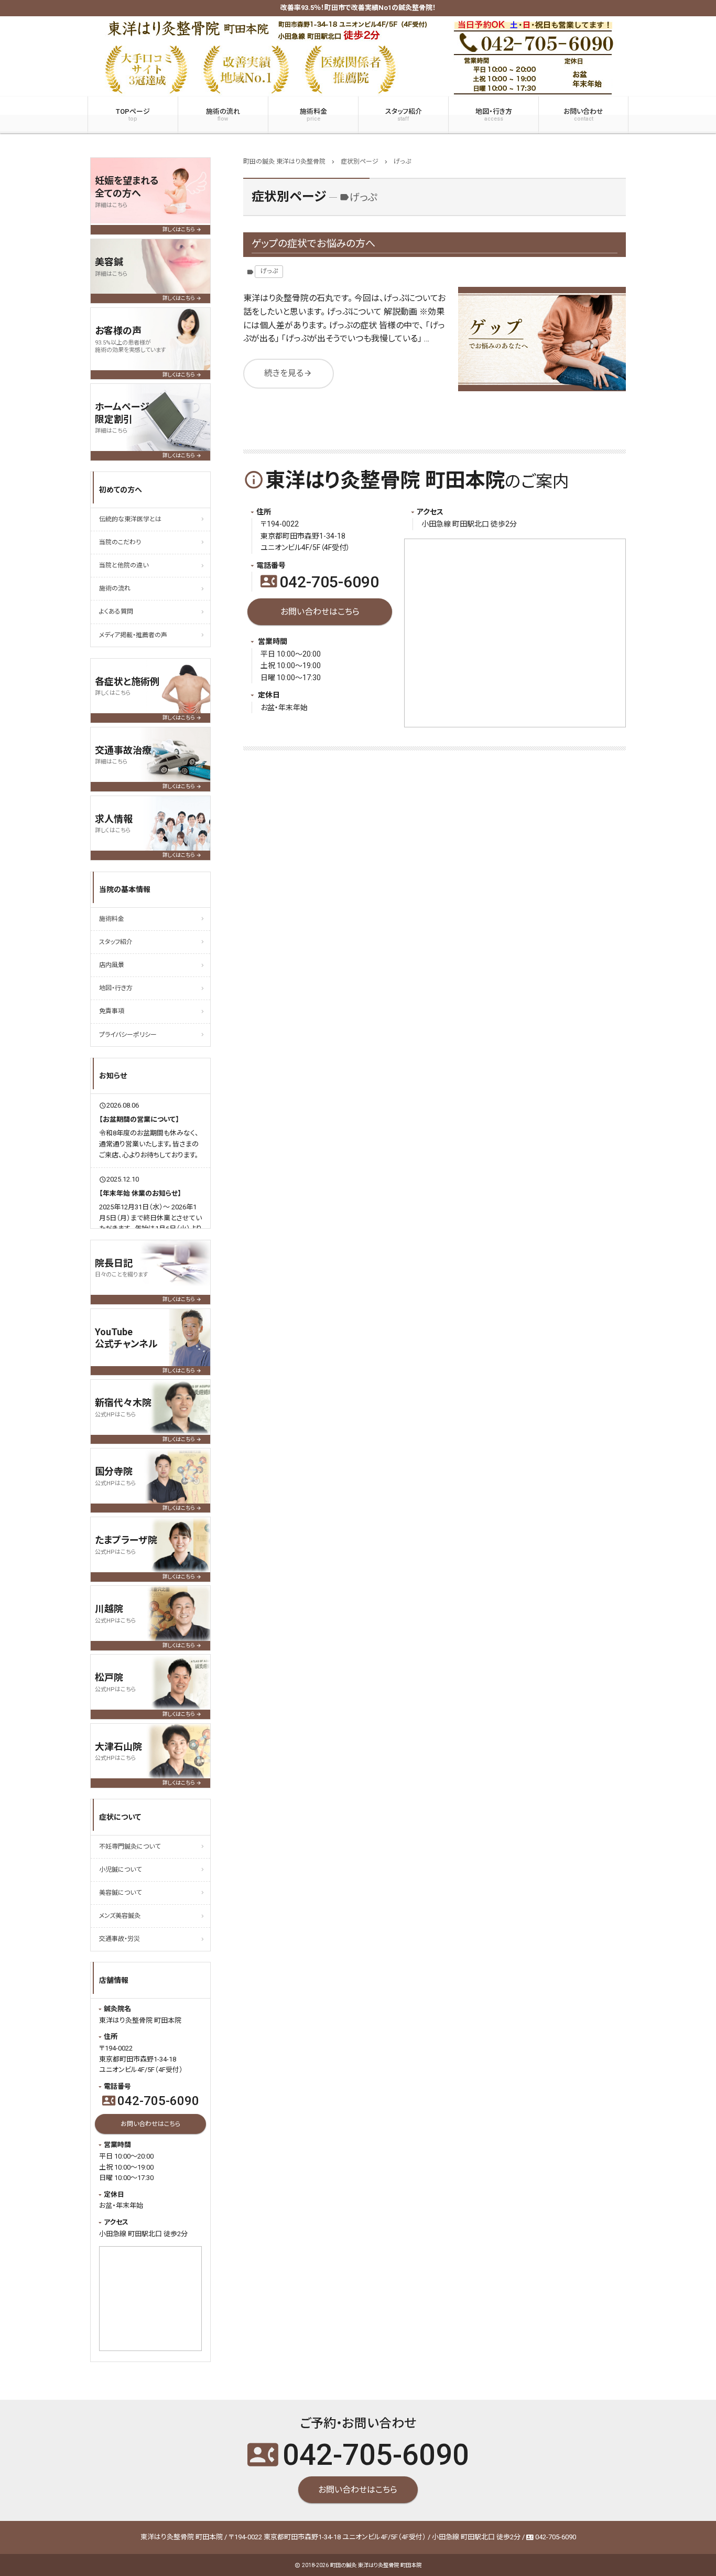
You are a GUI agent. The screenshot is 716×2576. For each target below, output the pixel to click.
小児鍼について (120, 1870)
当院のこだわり (120, 542)
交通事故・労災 (120, 1939)
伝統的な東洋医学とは (130, 519)
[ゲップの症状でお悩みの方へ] (542, 339)
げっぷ (269, 271)
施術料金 (313, 115)
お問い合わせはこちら (320, 612)
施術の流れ (223, 115)
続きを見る (288, 373)
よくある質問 (116, 611)
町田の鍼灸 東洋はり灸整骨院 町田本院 (376, 2565)
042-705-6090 (320, 582)
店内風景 (112, 965)
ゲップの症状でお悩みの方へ (313, 244)
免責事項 (112, 1011)
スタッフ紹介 (404, 115)
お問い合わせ (583, 115)
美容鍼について (120, 1893)
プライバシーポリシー (128, 1035)
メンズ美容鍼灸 (120, 1916)
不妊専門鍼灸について (130, 1847)
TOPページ (133, 115)
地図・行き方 (494, 115)
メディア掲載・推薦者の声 (133, 635)
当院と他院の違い (124, 565)
